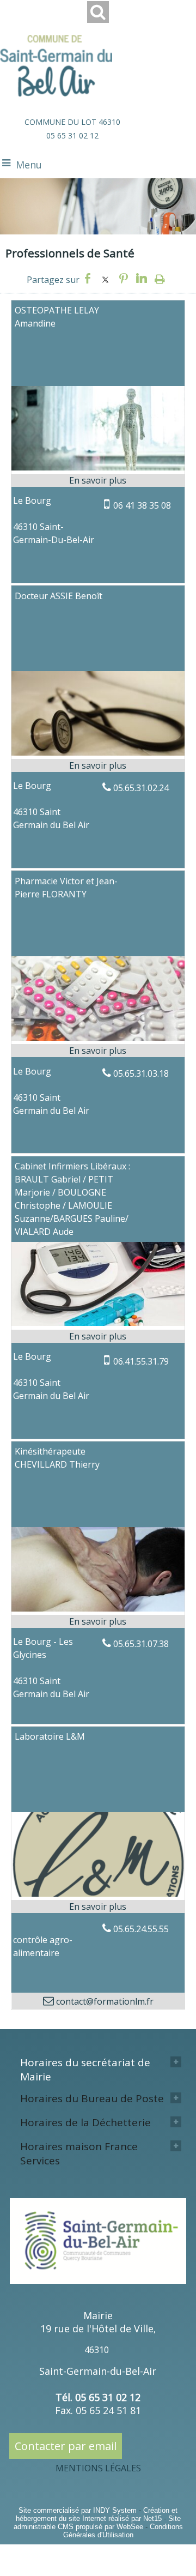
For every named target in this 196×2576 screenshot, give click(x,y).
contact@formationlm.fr (104, 2001)
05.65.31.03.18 (141, 1073)
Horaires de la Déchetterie (85, 2122)
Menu (29, 165)
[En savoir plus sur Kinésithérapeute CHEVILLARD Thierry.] (98, 1621)
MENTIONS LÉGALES (98, 2468)
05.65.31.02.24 (141, 788)
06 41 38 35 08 (142, 505)
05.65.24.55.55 (141, 1929)
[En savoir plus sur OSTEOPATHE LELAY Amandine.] (98, 480)
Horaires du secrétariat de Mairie (85, 2070)
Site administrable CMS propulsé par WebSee (97, 2523)
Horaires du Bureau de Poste (92, 2098)
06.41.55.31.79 (141, 1361)
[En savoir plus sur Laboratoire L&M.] (98, 1907)
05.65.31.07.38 (141, 1644)
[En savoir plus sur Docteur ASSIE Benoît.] (98, 765)
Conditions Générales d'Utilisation (123, 2531)
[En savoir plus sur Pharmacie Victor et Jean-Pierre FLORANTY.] (98, 1051)
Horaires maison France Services (79, 2153)
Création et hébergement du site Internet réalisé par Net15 (97, 2514)
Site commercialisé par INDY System (78, 2510)
